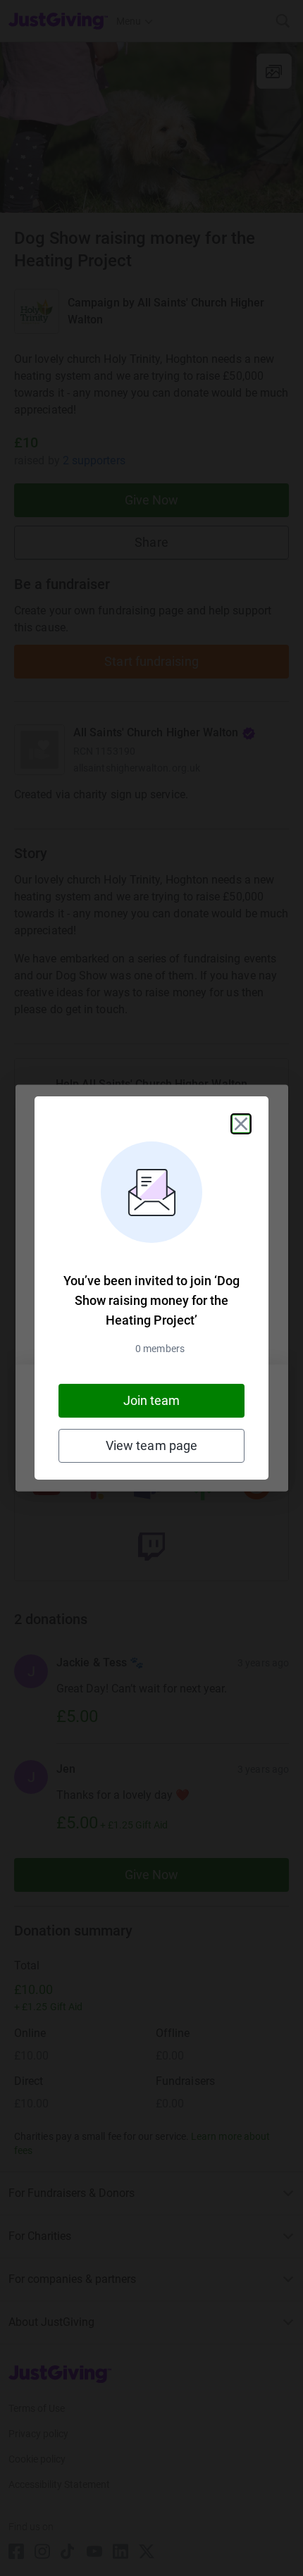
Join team (152, 1400)
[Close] (241, 1124)
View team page (151, 1445)
